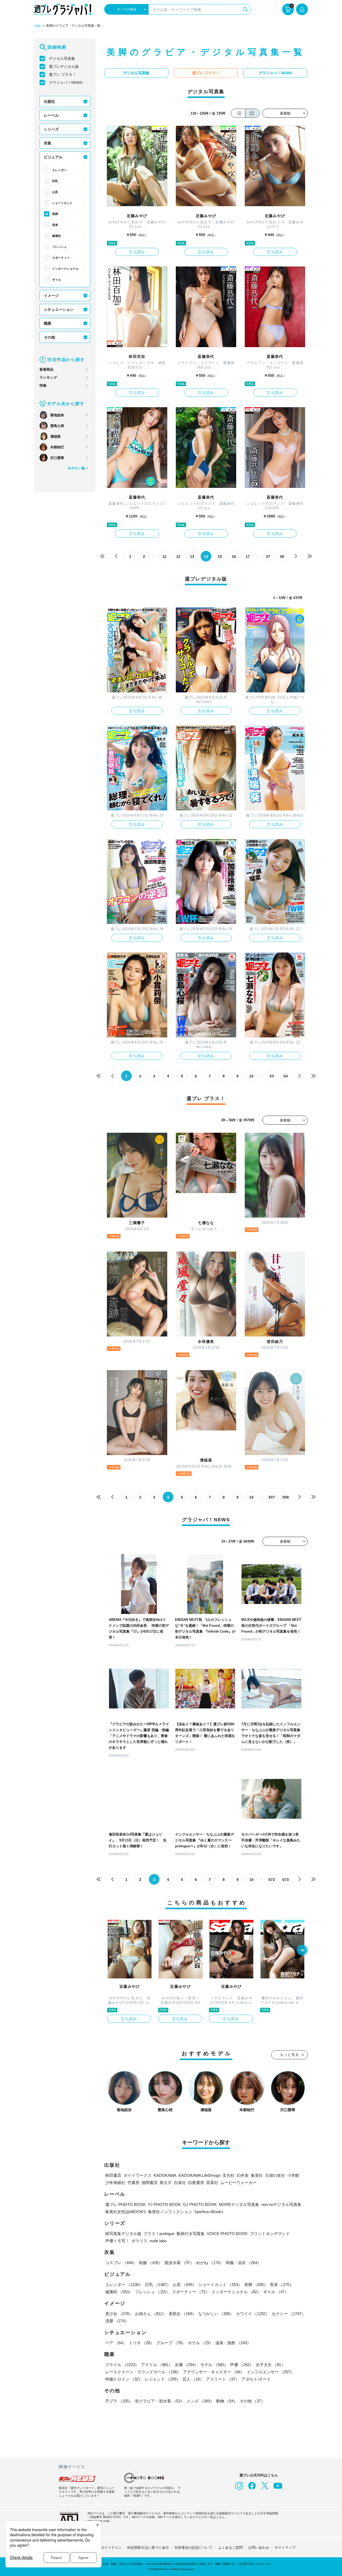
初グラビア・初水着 (160, 2401)
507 (272, 1497)
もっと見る (290, 2055)
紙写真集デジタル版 (123, 2234)
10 (251, 1076)
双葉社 (212, 2183)
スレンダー (59, 170)
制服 (151, 2263)
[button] (302, 1951)
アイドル (157, 2365)
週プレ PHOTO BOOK (125, 2204)
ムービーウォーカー (238, 2183)
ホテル (201, 2343)
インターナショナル (65, 269)
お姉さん (151, 2314)
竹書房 (133, 2183)
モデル (214, 2365)
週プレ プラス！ (63, 75)
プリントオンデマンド (270, 2234)
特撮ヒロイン (124, 2379)
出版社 (49, 101)
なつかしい (216, 2314)
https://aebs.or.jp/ (98, 2521)
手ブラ (119, 2401)
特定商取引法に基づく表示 (148, 2548)
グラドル (122, 2365)
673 (286, 1880)
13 (192, 556)
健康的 (57, 236)
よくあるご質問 (230, 2548)
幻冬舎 (243, 2175)
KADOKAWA (165, 2175)
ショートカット (62, 203)
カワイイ (253, 2314)
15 (220, 556)
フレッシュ (59, 247)
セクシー (289, 2314)
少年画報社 (115, 2183)
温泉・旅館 (233, 2343)
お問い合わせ (259, 2548)
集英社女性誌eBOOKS (126, 2212)
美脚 (55, 214)
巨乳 (55, 181)
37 (268, 556)
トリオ (141, 2343)
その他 (49, 337)
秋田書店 (113, 2175)
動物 (227, 2401)
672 (272, 1880)
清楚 (117, 2321)
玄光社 (229, 2175)
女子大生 (270, 2365)
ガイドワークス (137, 2175)
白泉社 (180, 2183)
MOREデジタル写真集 (239, 2204)
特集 (43, 385)
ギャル (57, 280)
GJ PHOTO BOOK (200, 2204)
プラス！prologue (159, 2234)
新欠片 (166, 2183)
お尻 (55, 192)
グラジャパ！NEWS (66, 83)
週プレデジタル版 (64, 66)
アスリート (223, 2379)
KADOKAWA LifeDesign (199, 2175)
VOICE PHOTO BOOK (227, 2234)
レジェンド (163, 2379)
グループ (171, 2343)
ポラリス (139, 2241)
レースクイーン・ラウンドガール (143, 2372)
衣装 (48, 143)
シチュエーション (59, 309)
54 (286, 1076)
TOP (37, 26)
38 (282, 556)
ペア (116, 2343)
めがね (210, 2263)
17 (248, 556)
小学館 (293, 2175)
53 (272, 1076)
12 (178, 556)
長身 (55, 225)
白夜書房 (196, 2183)
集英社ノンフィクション (170, 2212)
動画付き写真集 (191, 2234)
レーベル (51, 115)
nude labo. (159, 2241)
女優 (186, 2365)
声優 (242, 2365)
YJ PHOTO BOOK (164, 2204)
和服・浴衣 (244, 2263)
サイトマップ (285, 2548)
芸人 (193, 2379)
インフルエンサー (270, 2372)
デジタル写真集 (62, 58)
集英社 (257, 2175)
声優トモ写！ (117, 2241)
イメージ (51, 296)
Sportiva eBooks (209, 2212)
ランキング (48, 377)
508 (286, 1497)
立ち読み (137, 252)
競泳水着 (179, 2263)
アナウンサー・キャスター (214, 2372)
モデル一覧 (76, 468)
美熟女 (182, 2314)
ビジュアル (53, 157)
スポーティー (61, 258)
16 (234, 556)
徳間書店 (150, 2183)
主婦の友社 (275, 2175)
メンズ (200, 2401)
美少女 (119, 2314)
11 (164, 556)
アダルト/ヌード (256, 2379)
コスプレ (121, 2263)
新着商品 (46, 369)
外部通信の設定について (194, 2548)
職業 (48, 323)
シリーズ (51, 129)
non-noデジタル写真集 (281, 2204)
